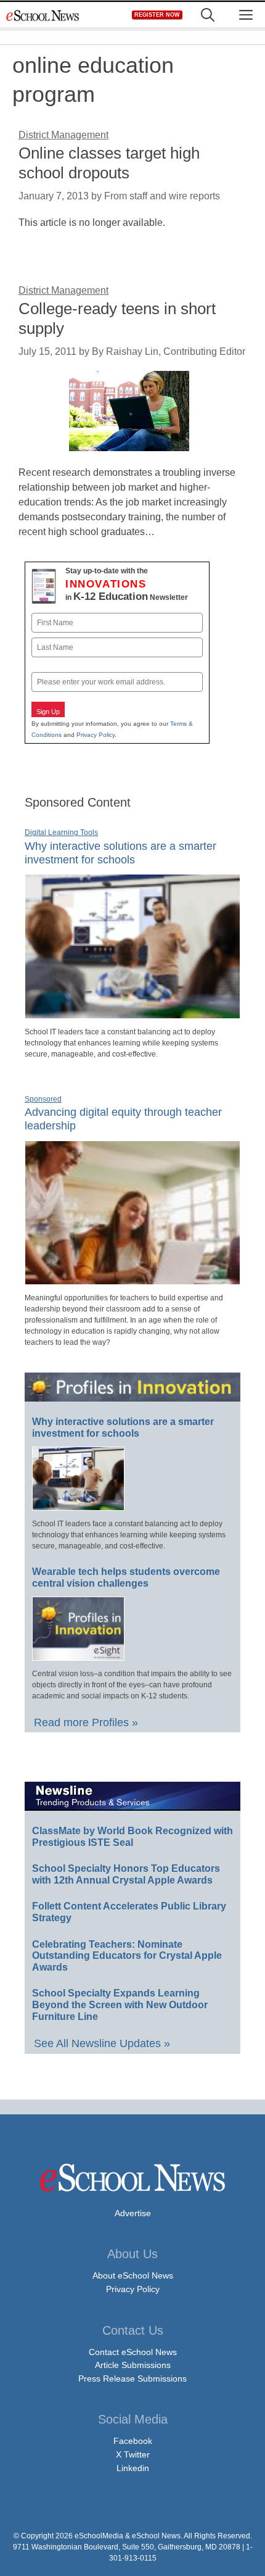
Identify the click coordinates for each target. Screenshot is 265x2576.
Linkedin (133, 2468)
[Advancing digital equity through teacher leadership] (132, 1279)
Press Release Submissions (132, 2379)
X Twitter (133, 2454)
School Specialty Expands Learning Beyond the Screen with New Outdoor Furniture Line (120, 2005)
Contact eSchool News (133, 2352)
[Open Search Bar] (208, 15)
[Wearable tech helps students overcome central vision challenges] (78, 1655)
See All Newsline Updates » (102, 2043)
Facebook (133, 2441)
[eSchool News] (43, 15)
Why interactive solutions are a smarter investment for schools (123, 1427)
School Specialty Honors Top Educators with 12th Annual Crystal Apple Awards (126, 1874)
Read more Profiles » (86, 1722)
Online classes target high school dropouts (109, 163)
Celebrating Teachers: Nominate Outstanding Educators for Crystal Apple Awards (127, 1956)
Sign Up (48, 712)
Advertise (133, 2213)
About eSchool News (133, 2275)
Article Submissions (133, 2365)
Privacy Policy (96, 735)
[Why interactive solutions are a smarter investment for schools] (132, 1013)
